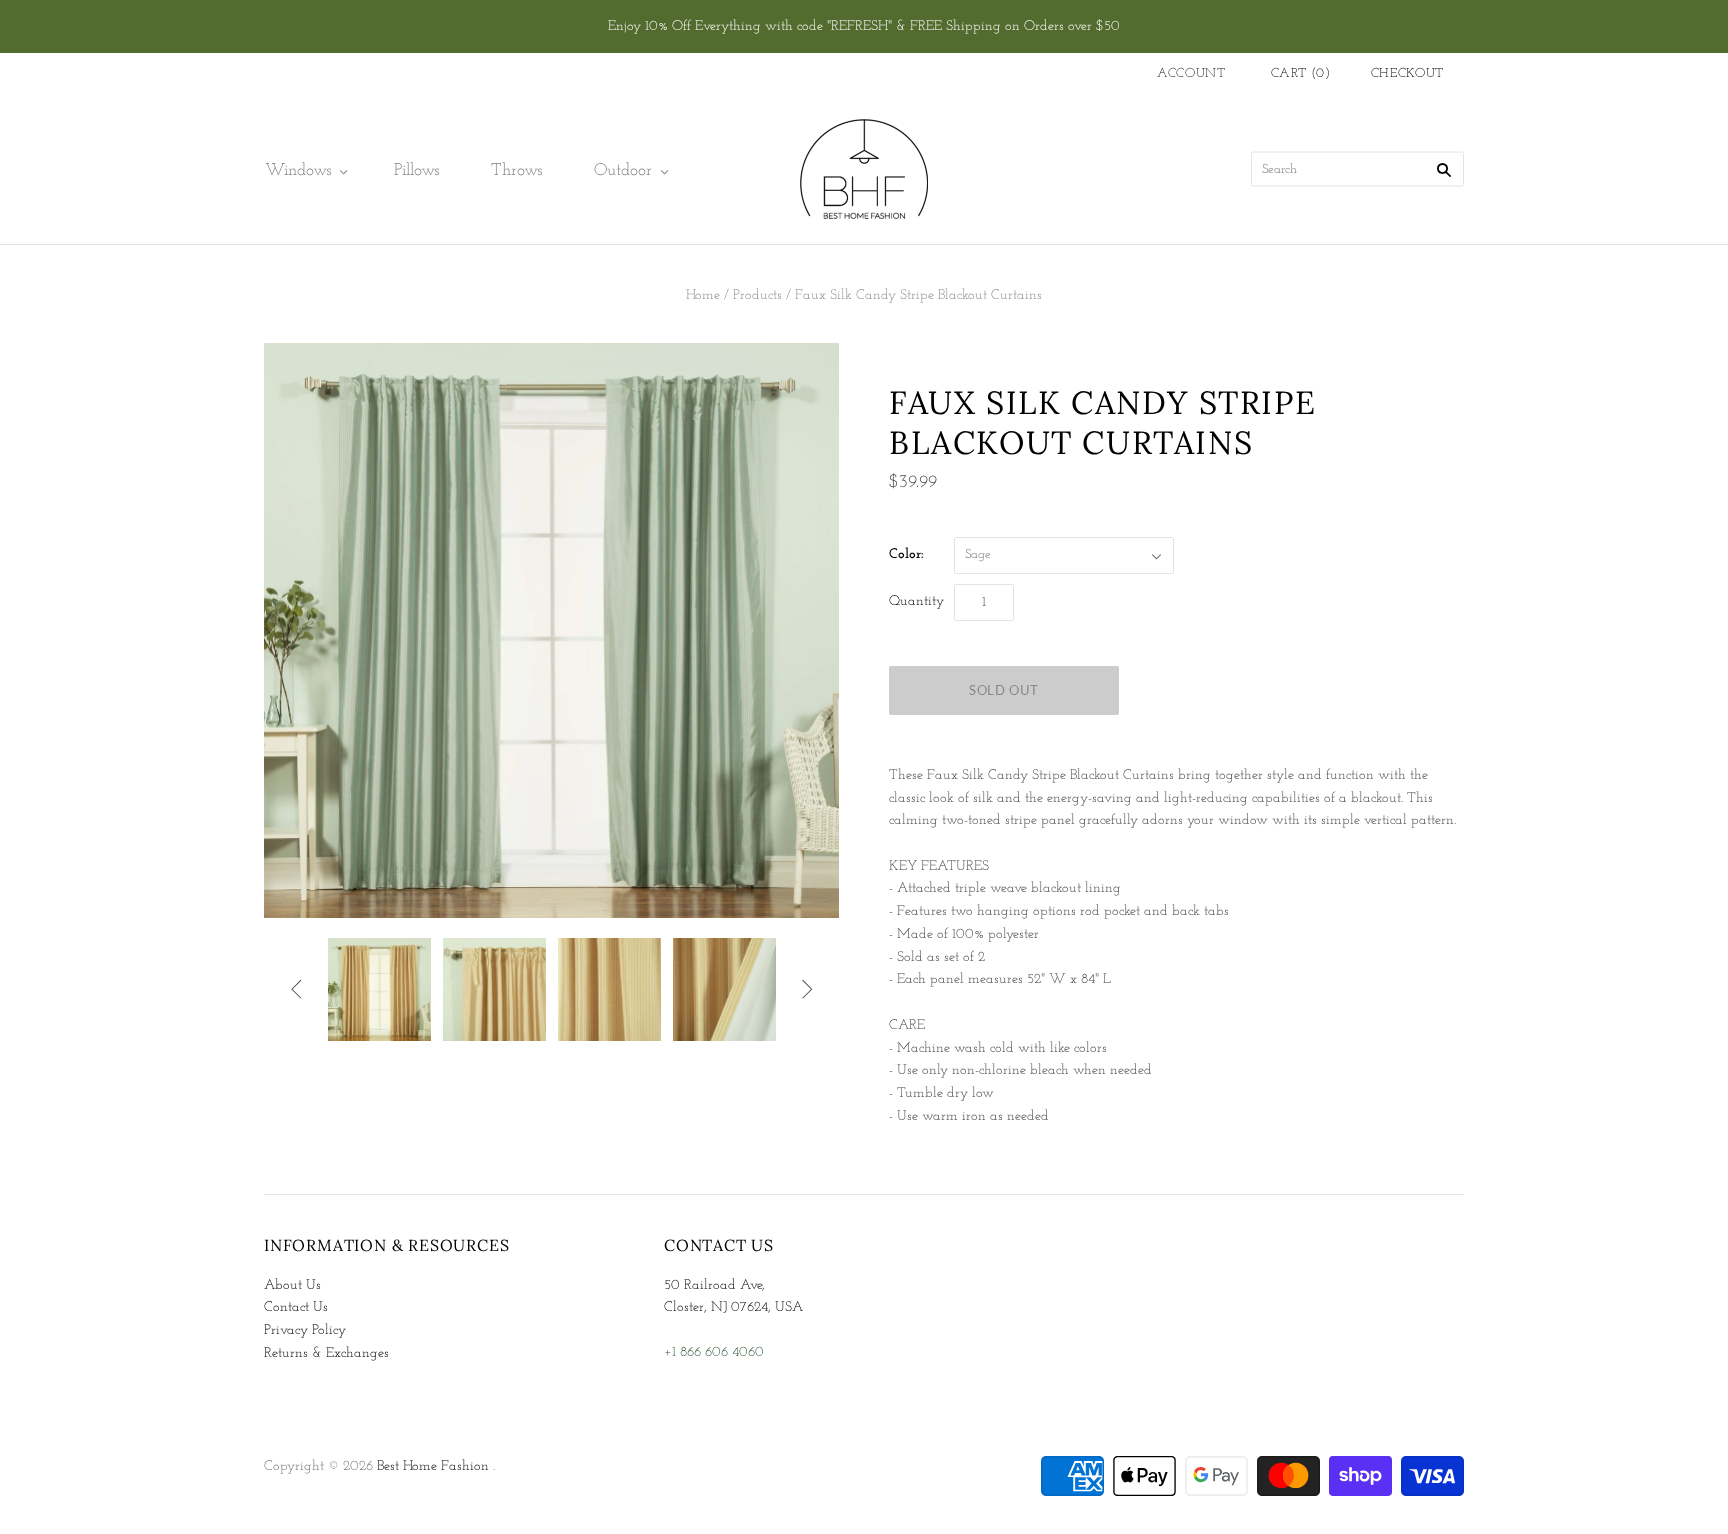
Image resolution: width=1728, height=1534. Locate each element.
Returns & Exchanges (326, 1353)
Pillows (416, 170)
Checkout (1407, 73)
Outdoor (623, 170)
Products (757, 295)
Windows (298, 170)
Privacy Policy (305, 1330)
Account (1191, 73)
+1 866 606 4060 (714, 1352)
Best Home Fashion (433, 1466)
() (1301, 73)
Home (703, 295)
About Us (292, 1285)
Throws (516, 170)
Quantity (916, 601)
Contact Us (296, 1307)
